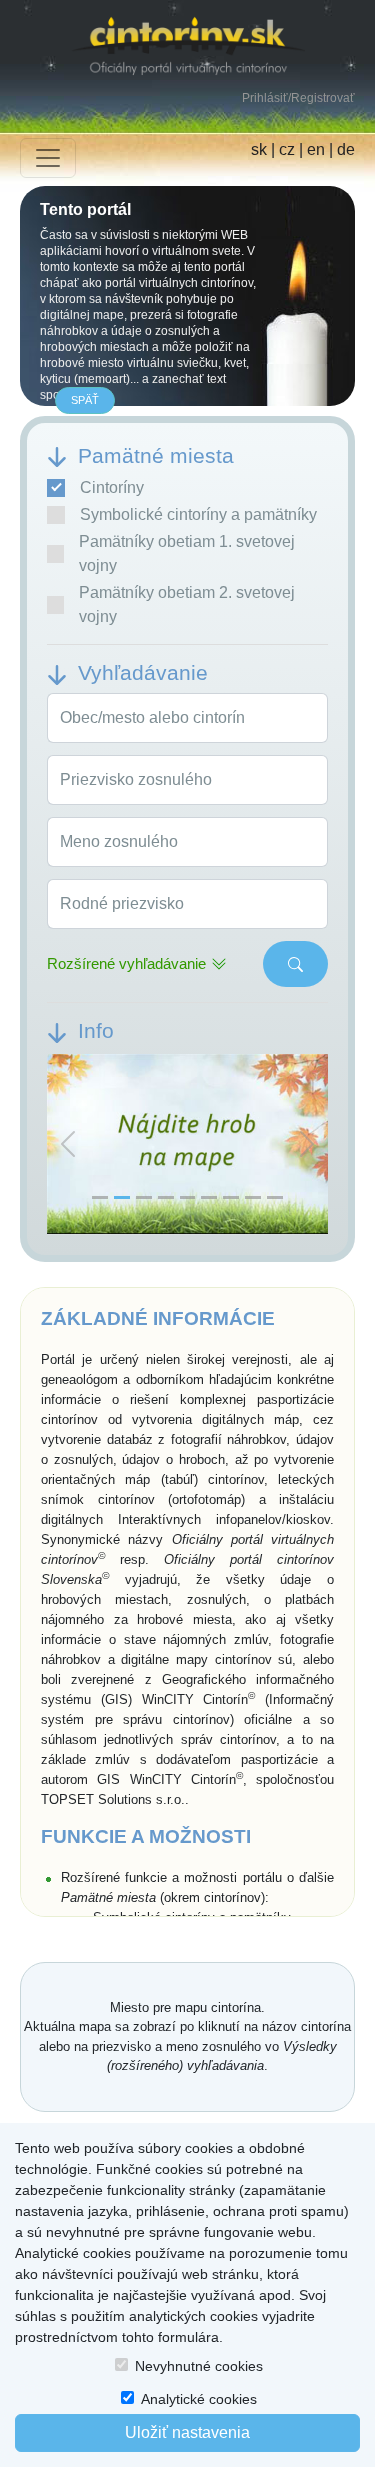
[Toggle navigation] (48, 158)
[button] (68, 1144)
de (346, 149)
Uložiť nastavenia (187, 2432)
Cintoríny (112, 487)
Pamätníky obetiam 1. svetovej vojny (187, 553)
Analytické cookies (199, 2399)
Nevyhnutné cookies (199, 2366)
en (316, 149)
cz (287, 149)
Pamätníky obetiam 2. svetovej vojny (187, 604)
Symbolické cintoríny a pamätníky (198, 514)
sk (259, 149)
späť (85, 400)
